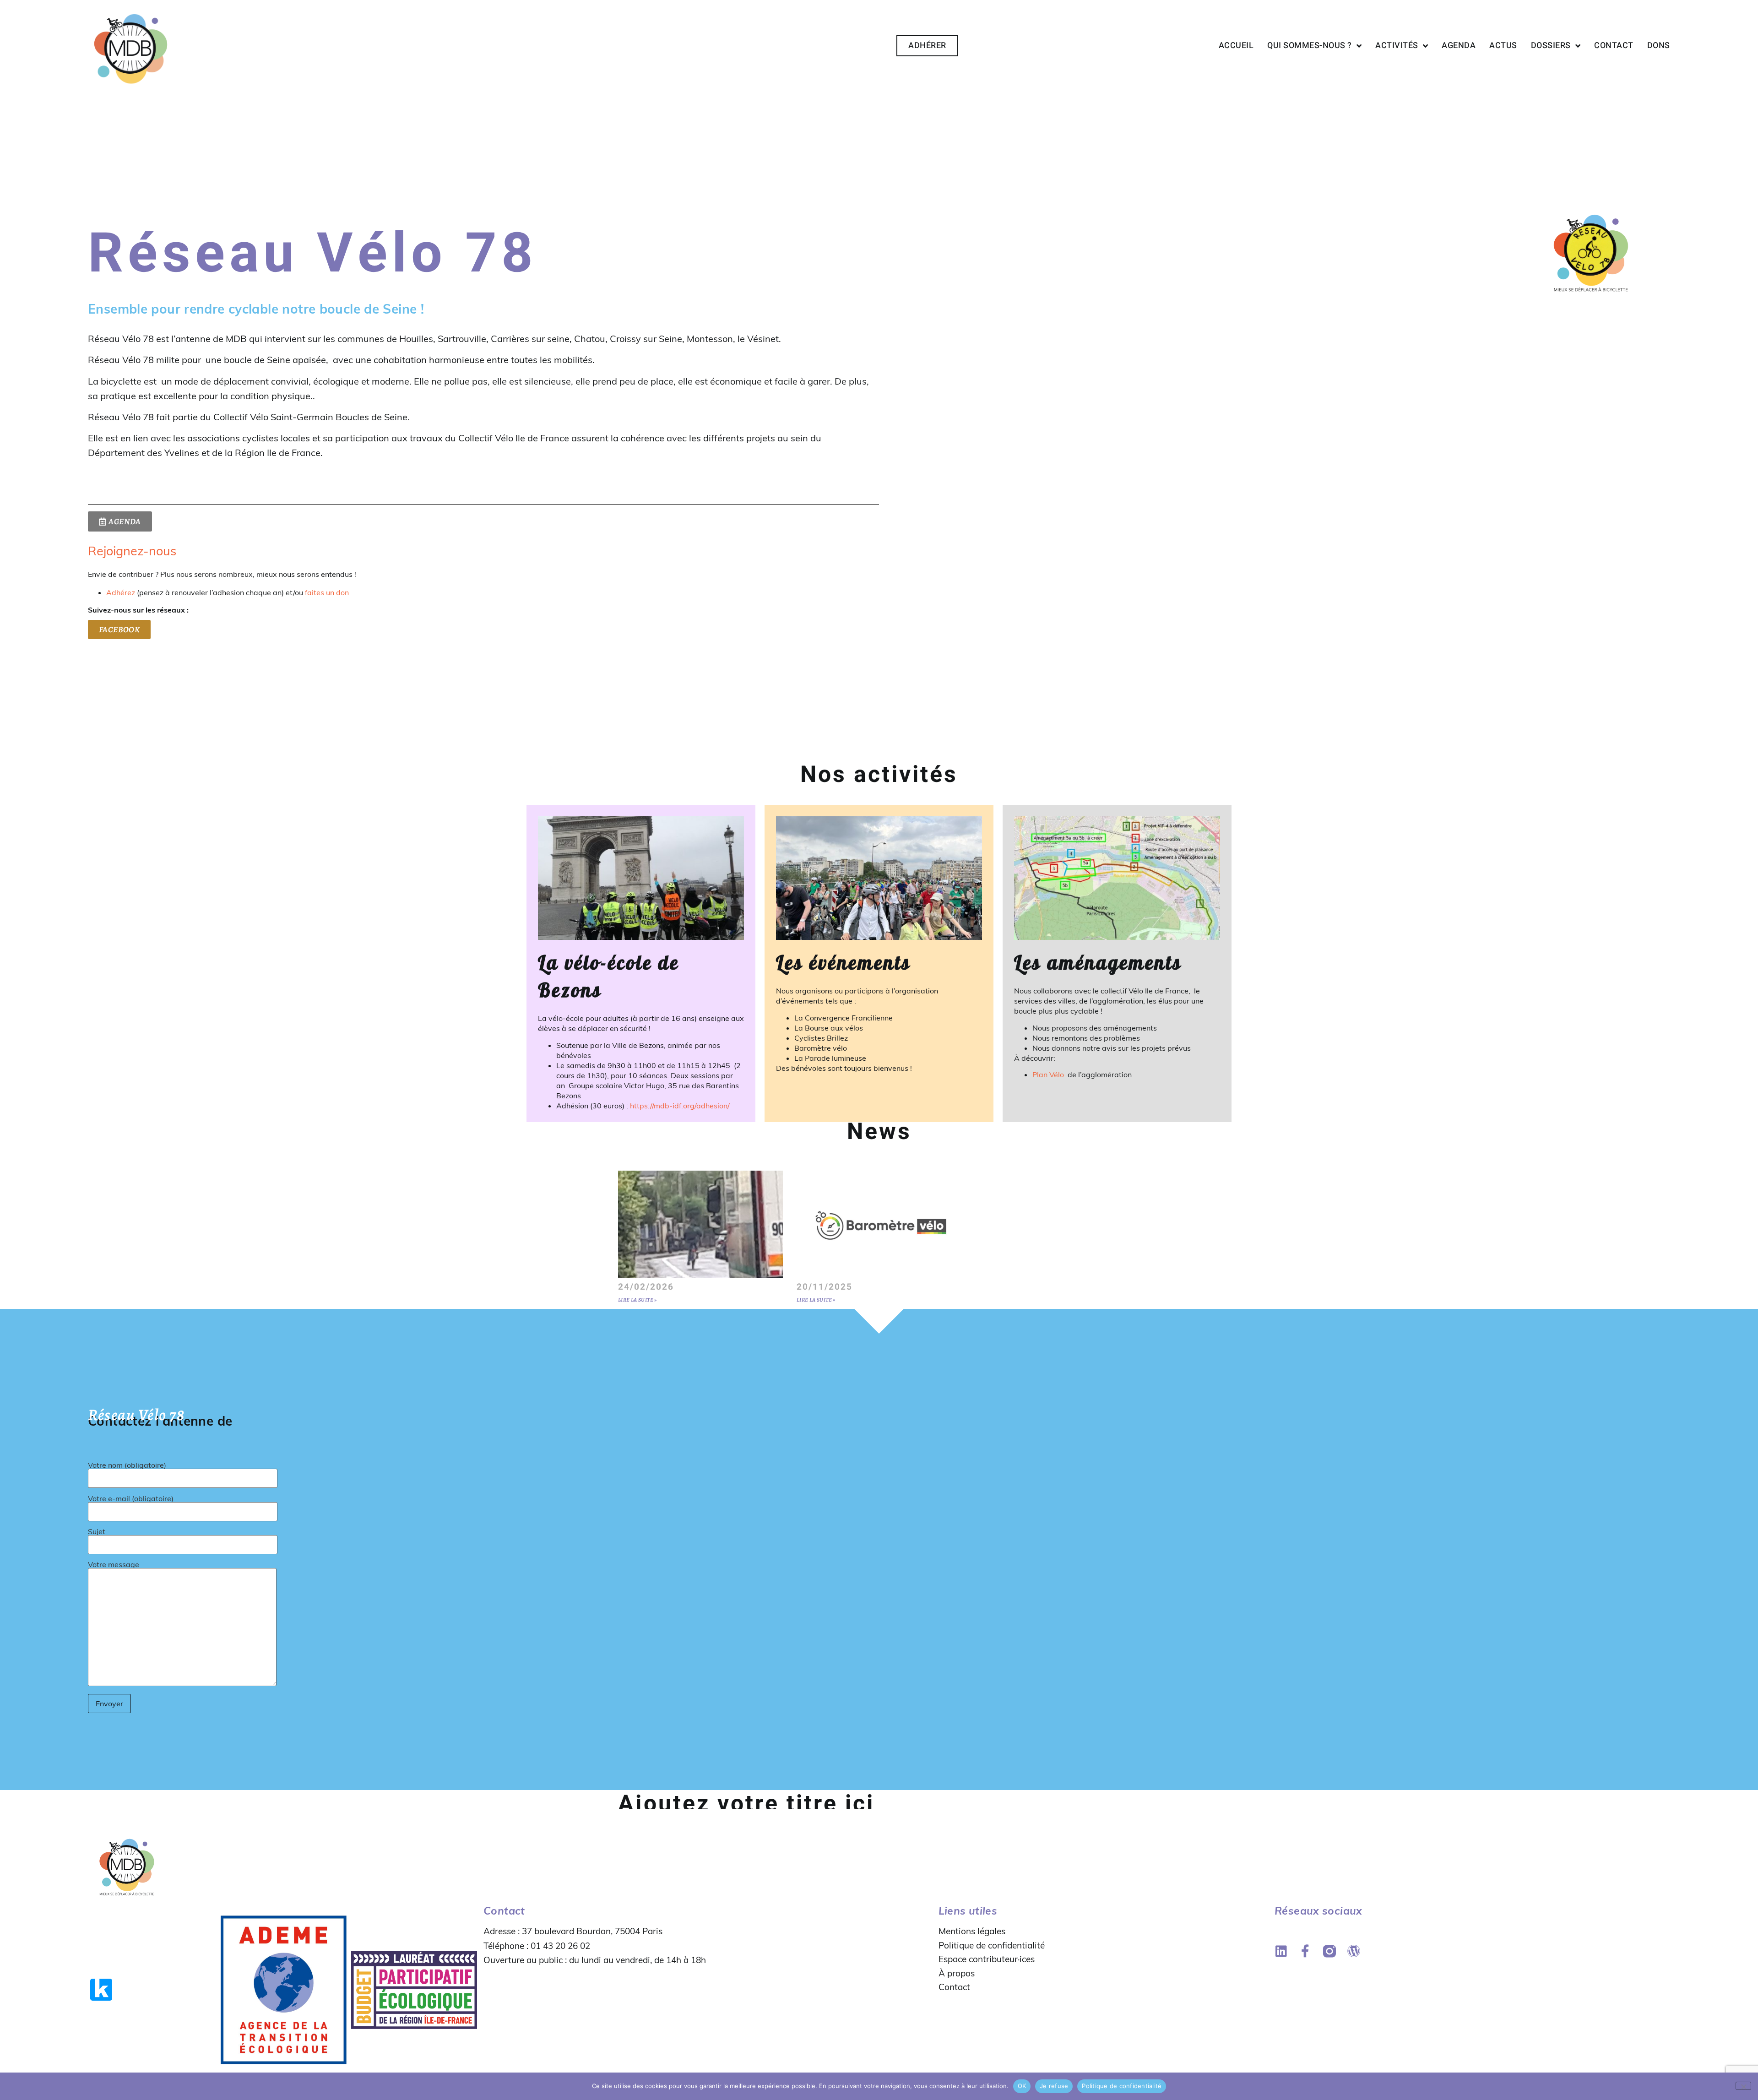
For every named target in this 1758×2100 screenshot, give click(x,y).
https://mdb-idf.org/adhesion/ (680, 1106)
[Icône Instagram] (1329, 1951)
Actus (1503, 46)
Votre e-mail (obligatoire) (131, 1499)
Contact (1614, 46)
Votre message (114, 1565)
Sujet (97, 1532)
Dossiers (1551, 46)
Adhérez (121, 592)
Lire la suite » (638, 1300)
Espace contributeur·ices (987, 1959)
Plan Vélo (1049, 1074)
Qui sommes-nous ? (1310, 46)
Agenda (1459, 46)
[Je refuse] (1743, 2086)
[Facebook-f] (1305, 1951)
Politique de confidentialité (992, 1945)
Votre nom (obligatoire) (127, 1465)
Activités (1397, 46)
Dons (1659, 46)
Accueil (1236, 46)
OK (1022, 2086)
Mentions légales (972, 1931)
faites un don (327, 592)
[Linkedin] (1281, 1951)
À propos (957, 1973)
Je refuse (1054, 2086)
